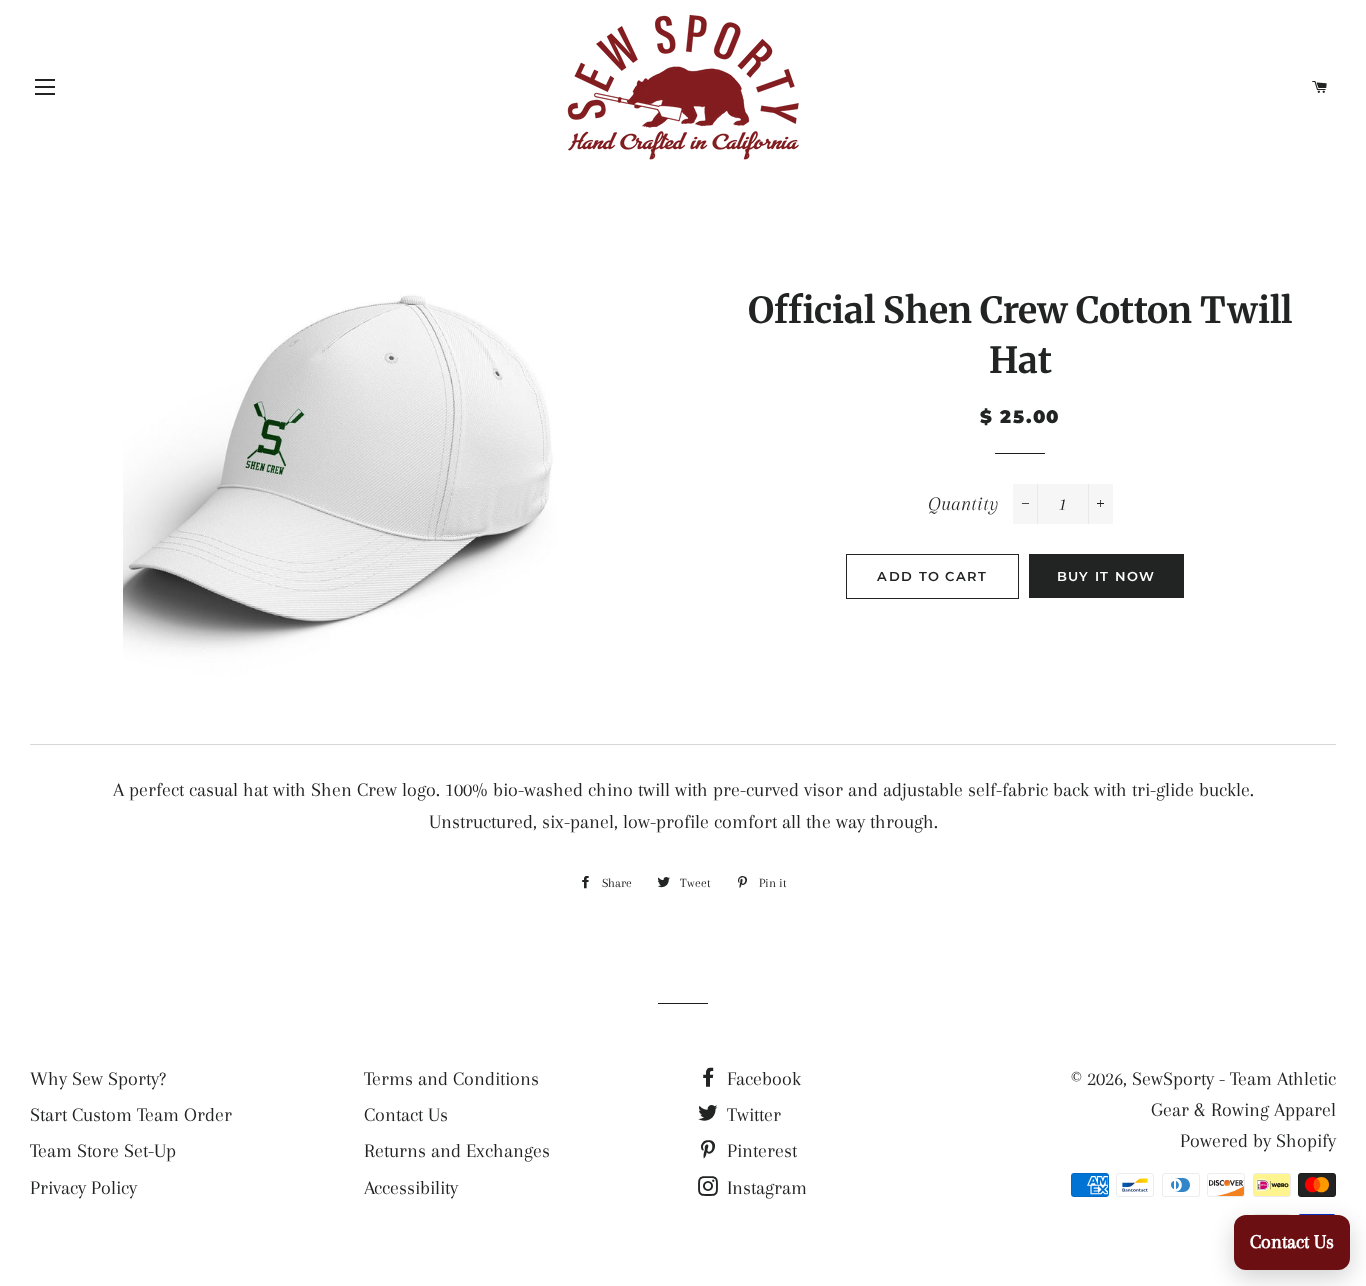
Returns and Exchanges (457, 1151)
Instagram (764, 1188)
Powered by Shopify (1258, 1141)
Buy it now (1106, 576)
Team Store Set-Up (103, 1151)
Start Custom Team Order (131, 1115)
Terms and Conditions (451, 1079)
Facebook (761, 1079)
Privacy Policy (83, 1188)
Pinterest (759, 1151)
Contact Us (406, 1115)
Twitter (751, 1115)
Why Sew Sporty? (98, 1079)
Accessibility (411, 1188)
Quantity (963, 504)
